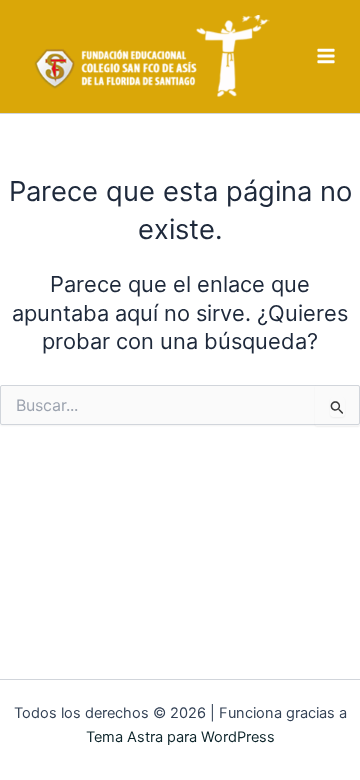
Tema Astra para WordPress (180, 737)
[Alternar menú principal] (326, 56)
